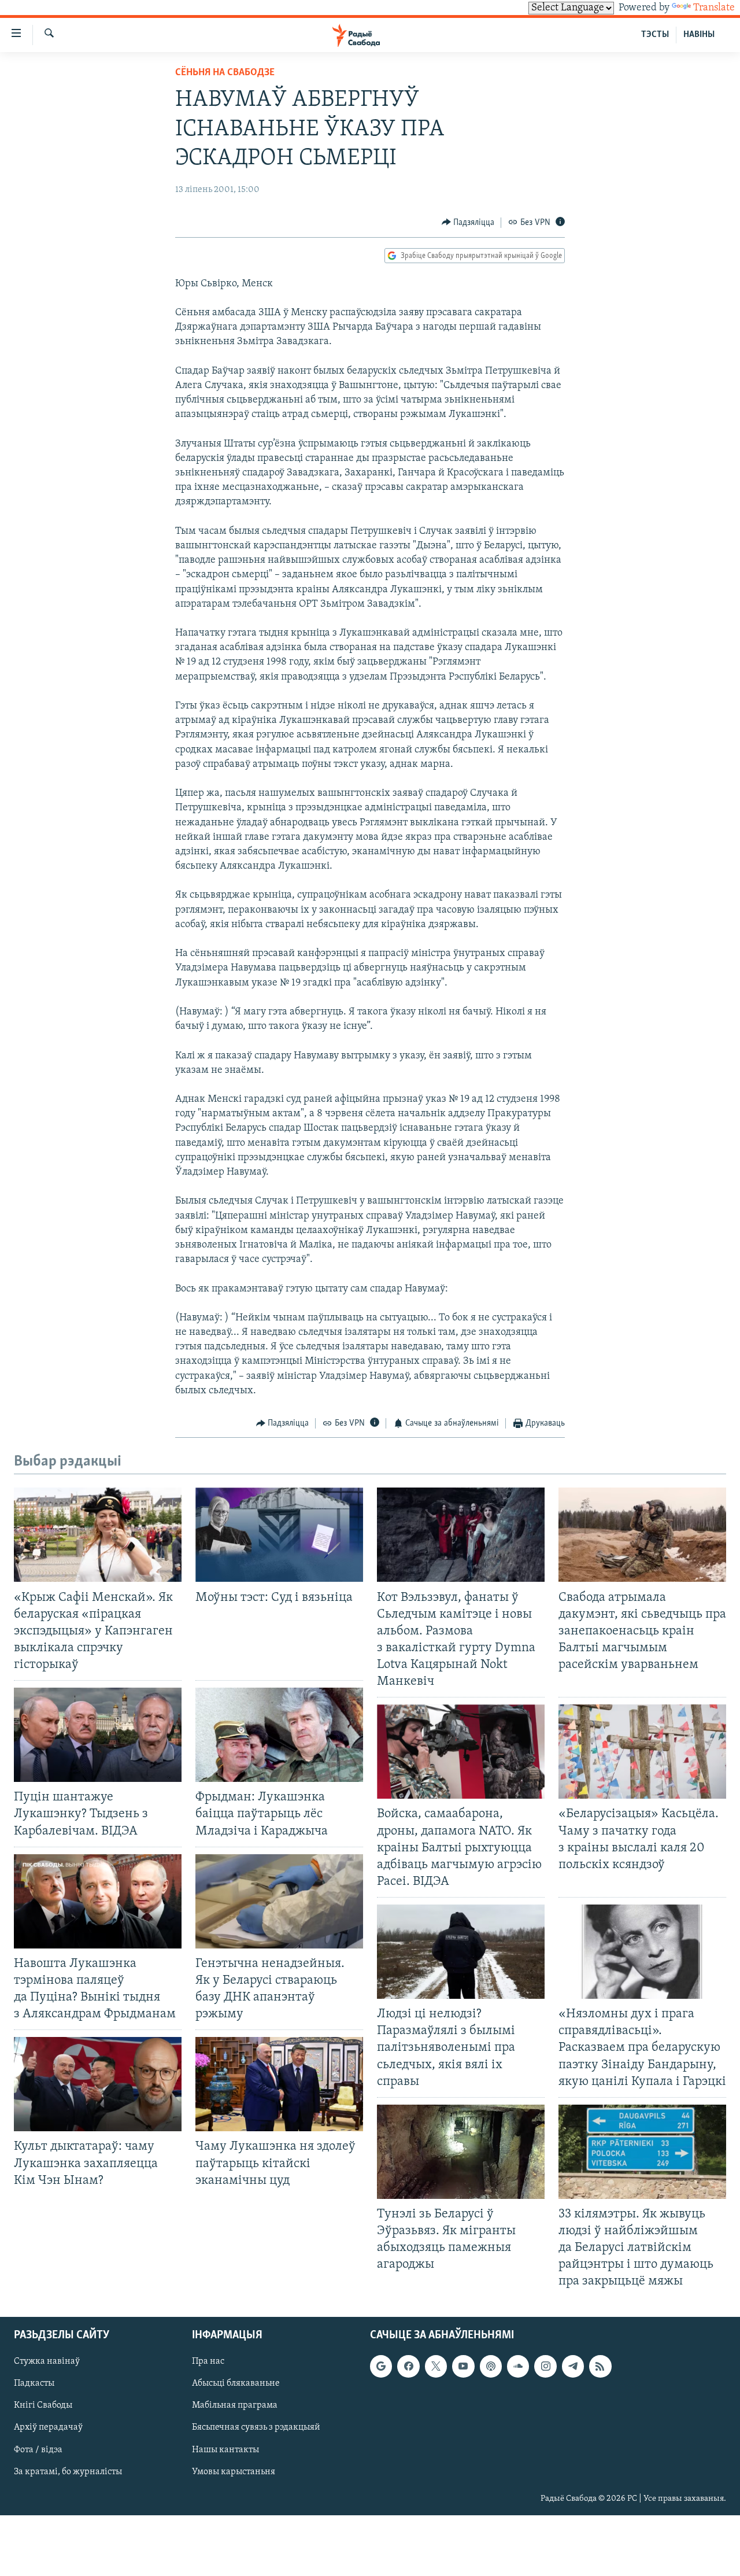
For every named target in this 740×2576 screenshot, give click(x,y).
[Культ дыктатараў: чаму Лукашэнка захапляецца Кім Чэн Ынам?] (98, 2084)
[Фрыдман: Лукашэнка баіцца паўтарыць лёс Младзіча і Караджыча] (279, 1735)
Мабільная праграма (235, 2405)
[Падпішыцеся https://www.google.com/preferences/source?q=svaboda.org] (381, 2366)
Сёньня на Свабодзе (225, 73)
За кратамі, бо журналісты (68, 2471)
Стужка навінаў (47, 2361)
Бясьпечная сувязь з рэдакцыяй (256, 2427)
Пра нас (208, 2361)
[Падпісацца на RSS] (600, 2366)
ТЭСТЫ (655, 35)
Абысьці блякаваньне (236, 2383)
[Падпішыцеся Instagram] (545, 2366)
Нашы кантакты (225, 2449)
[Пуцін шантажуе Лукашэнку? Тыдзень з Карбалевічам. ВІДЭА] (98, 1735)
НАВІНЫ (699, 35)
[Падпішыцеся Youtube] (463, 2366)
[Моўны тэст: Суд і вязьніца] (279, 1535)
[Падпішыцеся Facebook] (408, 2366)
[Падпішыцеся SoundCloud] (518, 2366)
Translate (714, 8)
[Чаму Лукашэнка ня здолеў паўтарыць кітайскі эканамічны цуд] (279, 2084)
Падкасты (34, 2383)
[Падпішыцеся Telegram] (573, 2366)
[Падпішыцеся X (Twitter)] (436, 2366)
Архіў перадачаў (48, 2427)
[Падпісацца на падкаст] (491, 2366)
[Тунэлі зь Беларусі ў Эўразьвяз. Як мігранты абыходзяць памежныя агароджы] (461, 2152)
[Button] (468, 223)
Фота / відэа (38, 2449)
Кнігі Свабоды (43, 2405)
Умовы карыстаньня (234, 2471)
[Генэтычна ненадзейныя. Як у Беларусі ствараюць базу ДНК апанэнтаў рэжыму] (279, 1901)
